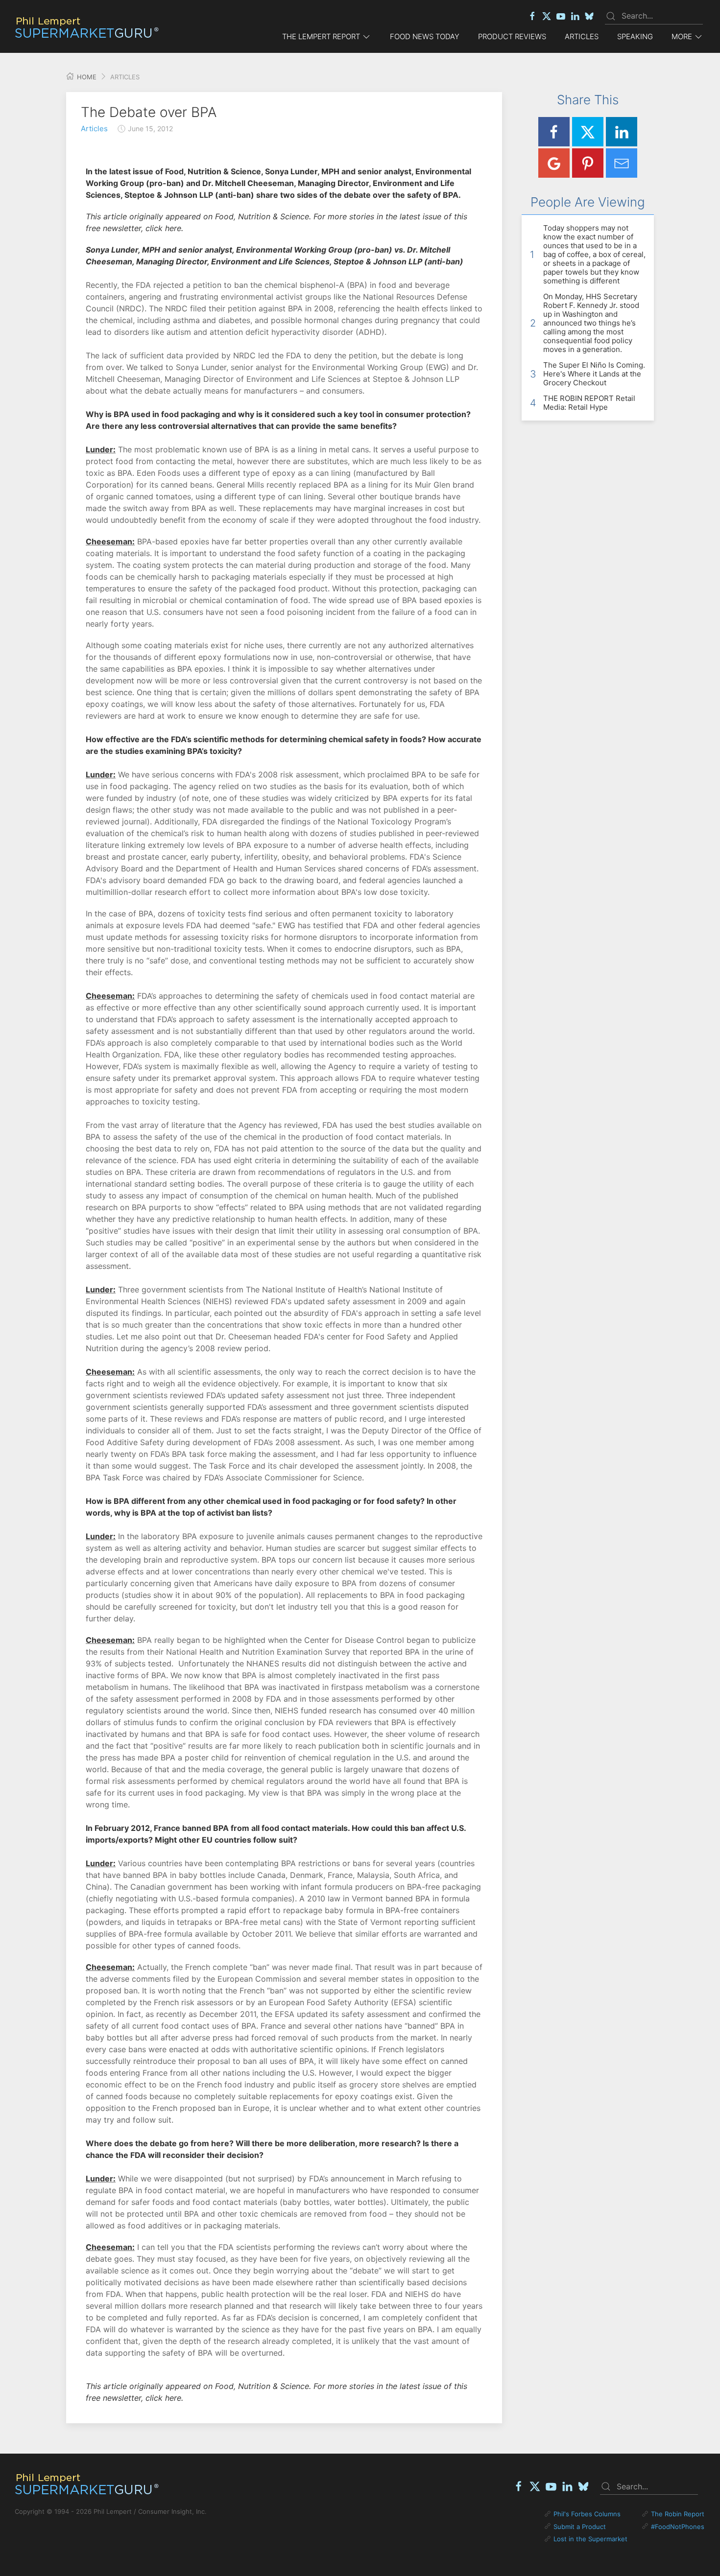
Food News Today (425, 36)
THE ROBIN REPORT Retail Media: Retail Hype (589, 403)
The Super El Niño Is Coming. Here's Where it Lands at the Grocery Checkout (594, 374)
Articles (582, 36)
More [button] (682, 36)
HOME (86, 77)
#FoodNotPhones (678, 2527)
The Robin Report (678, 2514)
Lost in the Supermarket (590, 2539)
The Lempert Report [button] (321, 36)
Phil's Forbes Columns (587, 2514)
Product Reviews (512, 36)
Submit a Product (580, 2527)
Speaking (635, 36)
